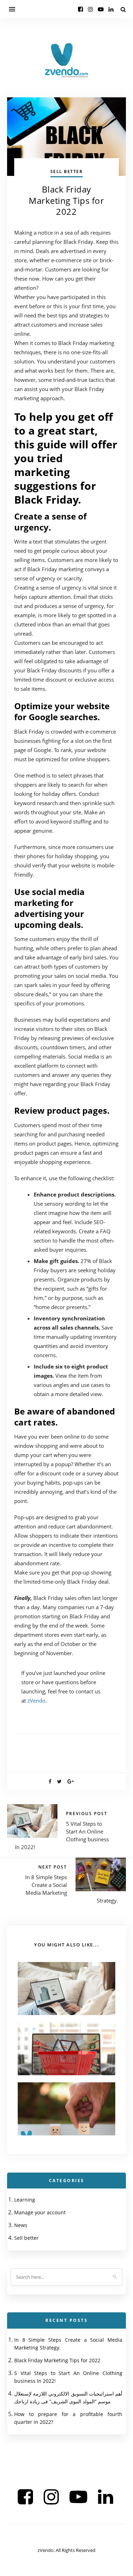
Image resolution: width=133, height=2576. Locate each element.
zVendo (36, 1700)
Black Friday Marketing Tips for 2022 (57, 2360)
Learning (25, 2200)
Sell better (67, 171)
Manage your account (40, 2212)
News (21, 2225)
